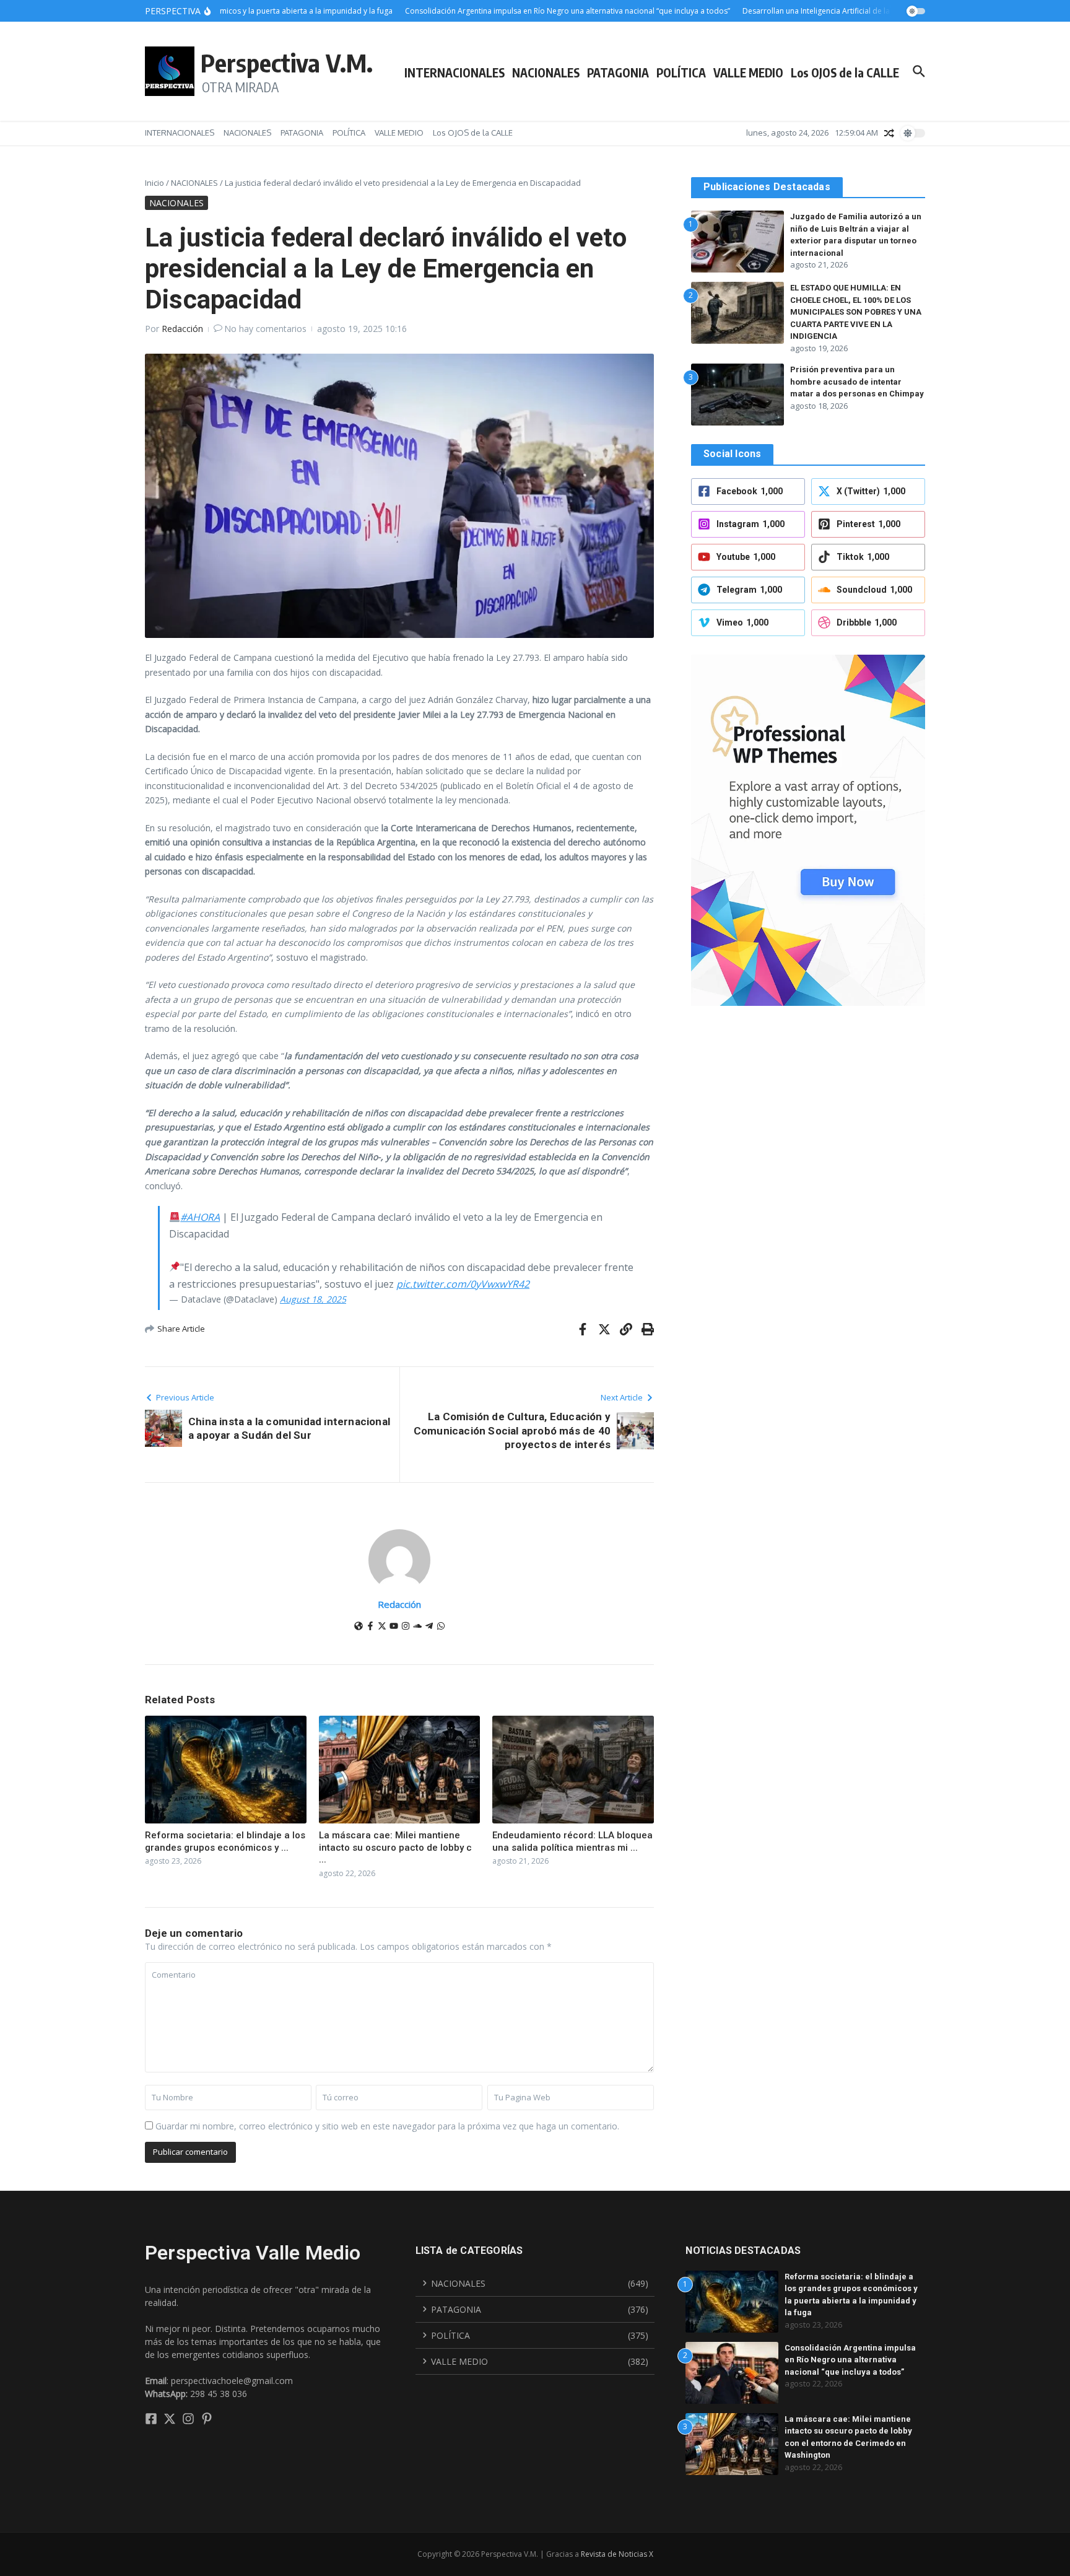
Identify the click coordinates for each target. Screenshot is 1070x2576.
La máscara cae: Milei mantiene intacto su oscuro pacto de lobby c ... (395, 1847)
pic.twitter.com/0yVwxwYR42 (463, 1284)
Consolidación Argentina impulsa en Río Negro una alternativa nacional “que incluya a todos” (850, 2360)
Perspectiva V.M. (287, 63)
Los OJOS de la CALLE (845, 72)
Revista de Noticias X (617, 2554)
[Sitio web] (359, 1627)
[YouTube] (394, 1627)
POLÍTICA (681, 72)
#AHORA (200, 1217)
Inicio (154, 183)
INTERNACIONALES (455, 72)
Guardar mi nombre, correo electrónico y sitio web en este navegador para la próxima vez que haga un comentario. (387, 2126)
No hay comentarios (265, 329)
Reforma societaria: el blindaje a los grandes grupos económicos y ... (225, 1841)
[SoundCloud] (417, 1627)
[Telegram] (429, 1627)
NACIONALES (546, 72)
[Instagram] (406, 1627)
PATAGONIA (618, 72)
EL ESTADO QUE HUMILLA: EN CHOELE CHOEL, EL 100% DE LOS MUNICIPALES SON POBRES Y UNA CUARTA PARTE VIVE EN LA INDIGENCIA (856, 312)
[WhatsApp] (441, 1627)
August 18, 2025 (313, 1299)
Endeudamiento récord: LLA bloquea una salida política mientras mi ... (572, 1841)
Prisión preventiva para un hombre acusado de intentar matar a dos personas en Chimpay (857, 382)
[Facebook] (370, 1627)
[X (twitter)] (382, 1627)
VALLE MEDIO (748, 72)
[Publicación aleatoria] (889, 133)
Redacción (182, 329)
